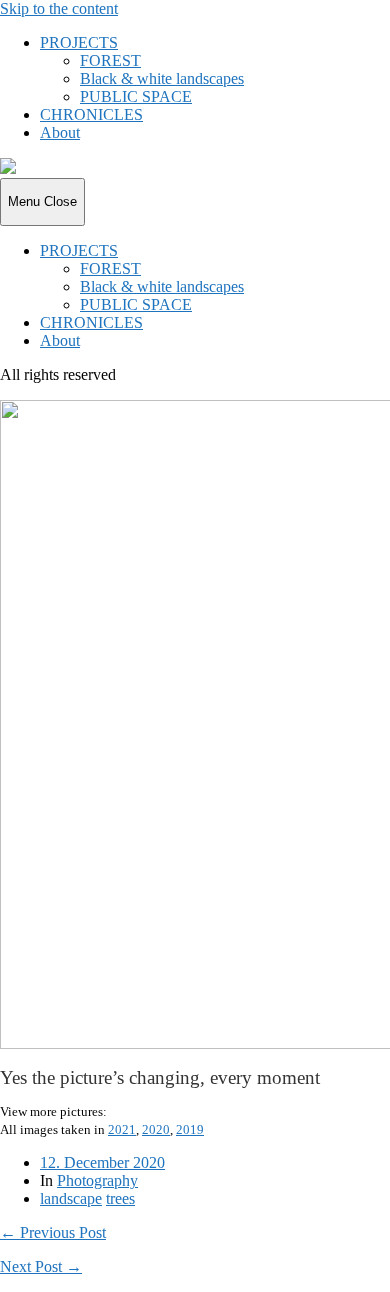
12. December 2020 (102, 1162)
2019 (190, 1129)
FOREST (110, 60)
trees (120, 1198)
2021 (122, 1129)
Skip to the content (59, 8)
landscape (71, 1198)
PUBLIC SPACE (136, 96)
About (60, 132)
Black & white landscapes (162, 78)
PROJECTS (79, 42)
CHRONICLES (91, 114)
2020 (156, 1129)
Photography (97, 1180)
